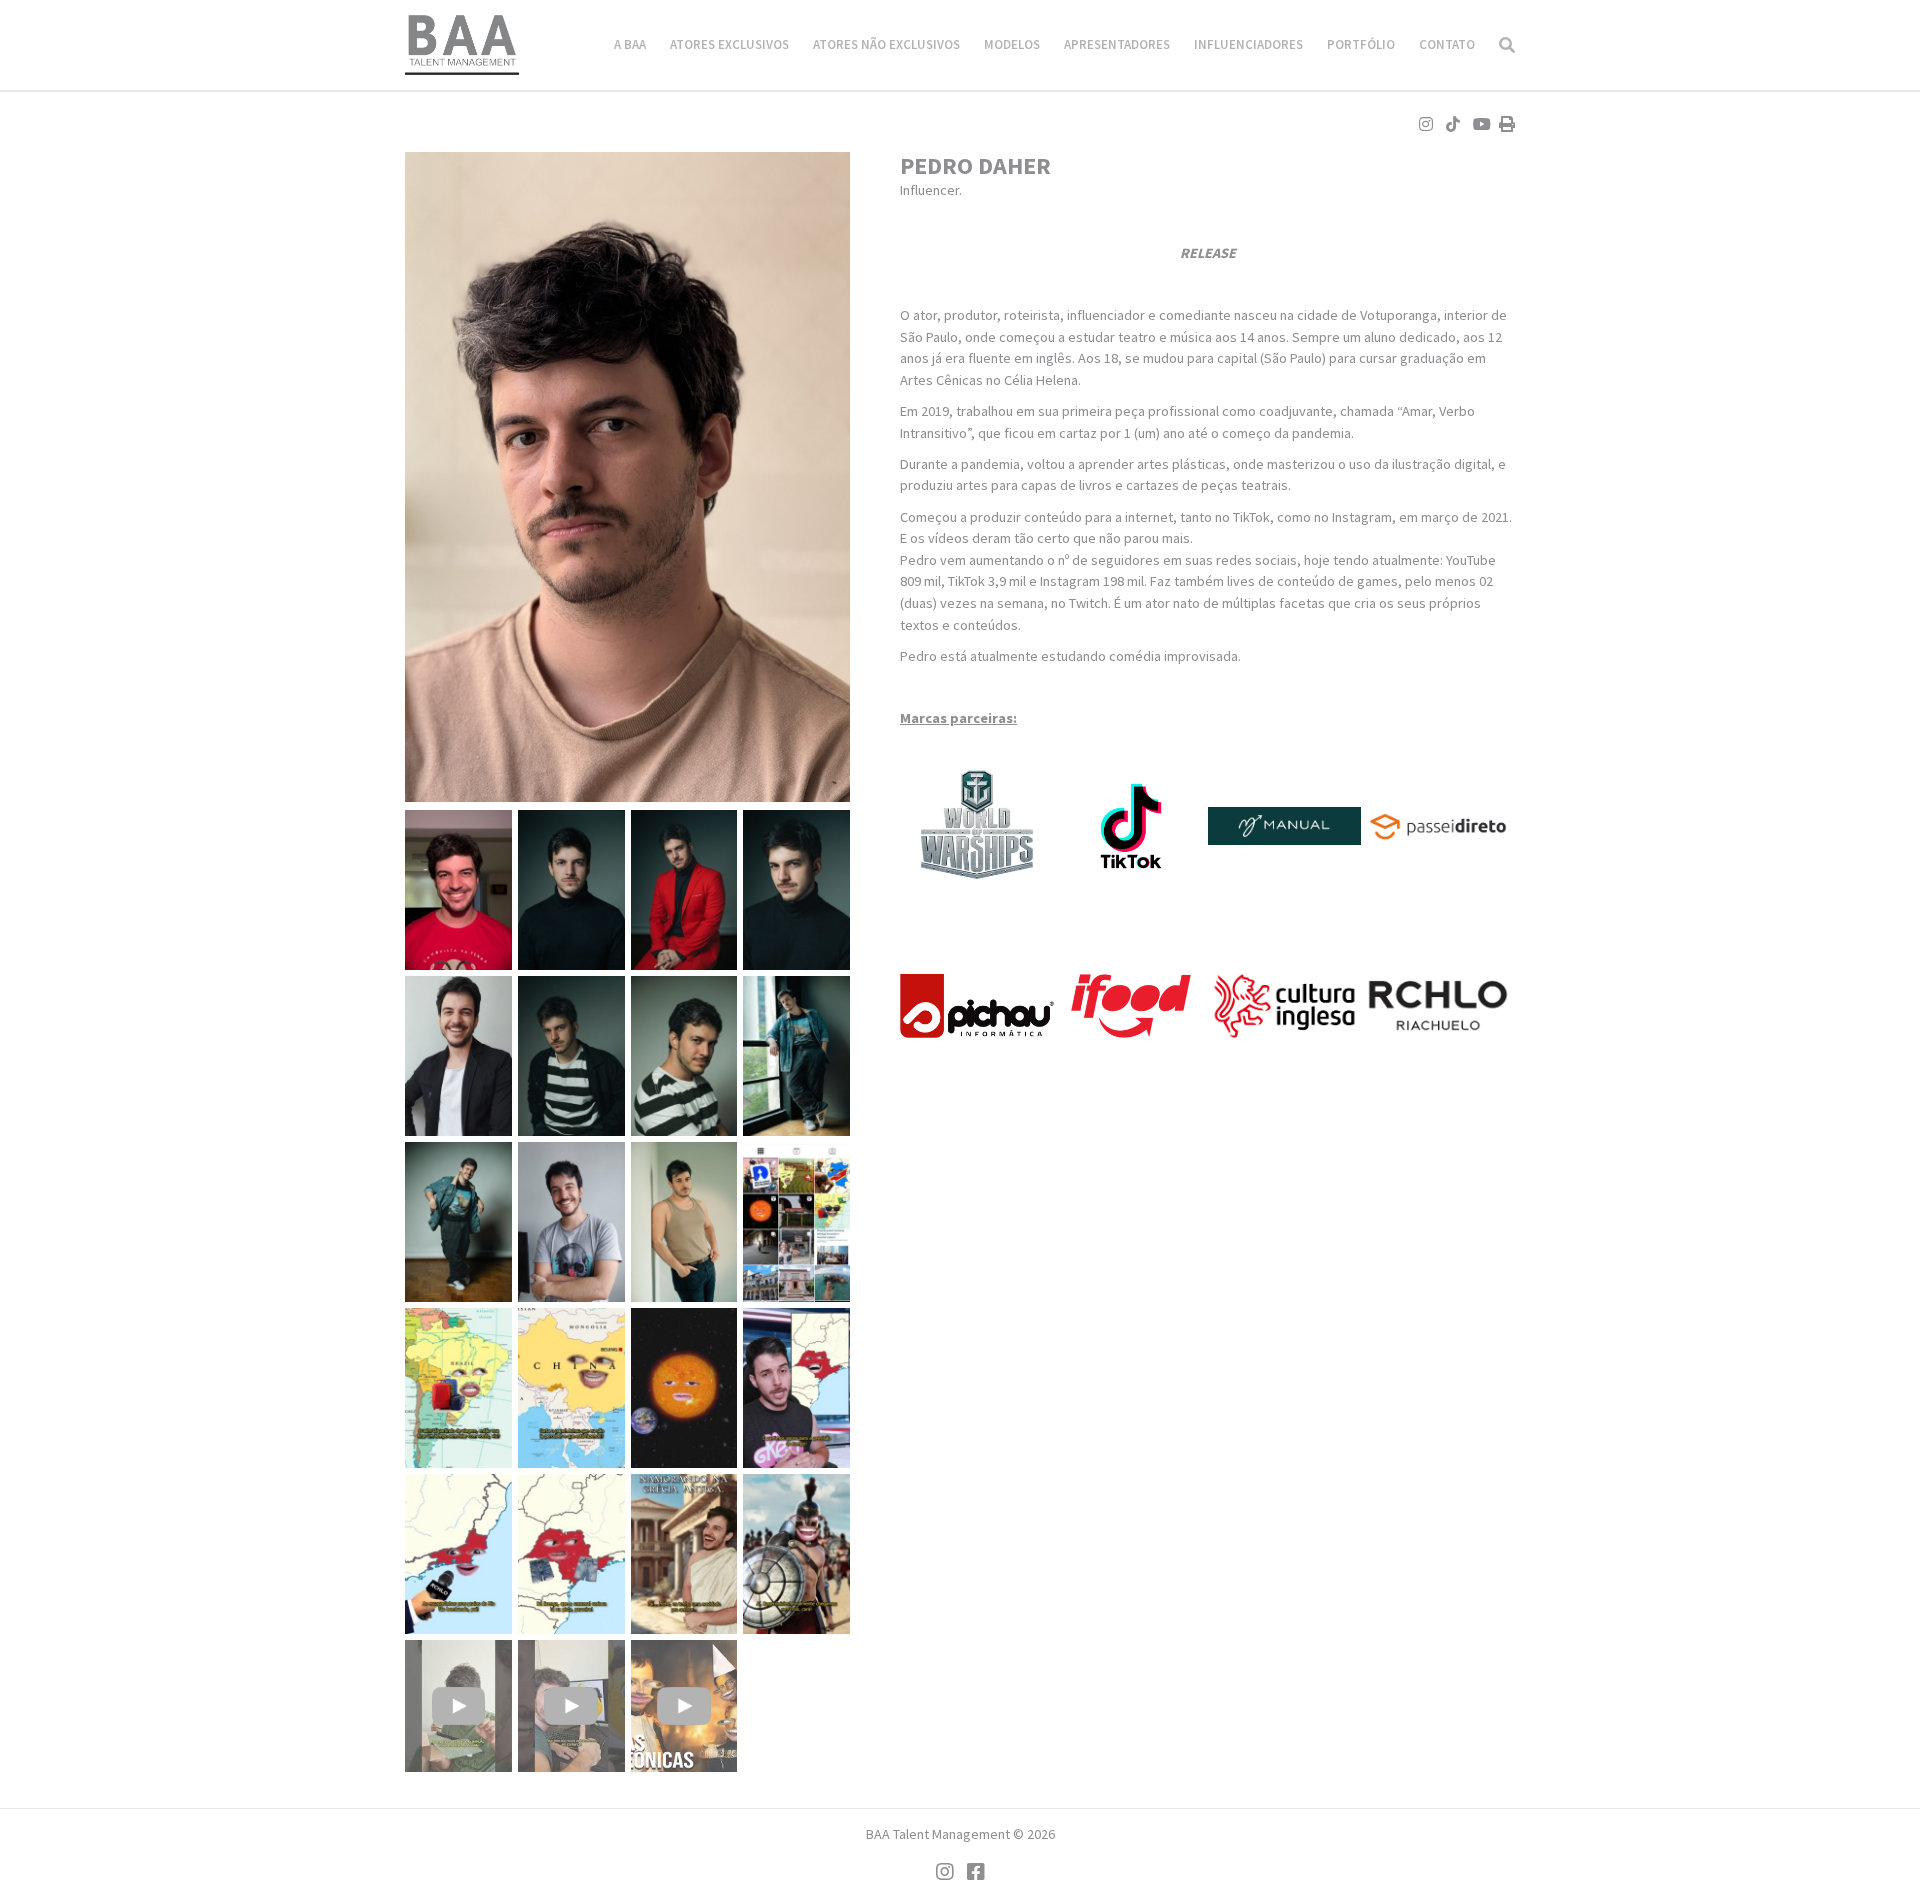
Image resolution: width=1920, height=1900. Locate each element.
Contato (1447, 44)
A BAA (630, 44)
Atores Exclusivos (729, 44)
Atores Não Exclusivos (886, 44)
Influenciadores (1248, 44)
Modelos (1012, 44)
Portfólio (1361, 44)
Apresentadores (1117, 44)
